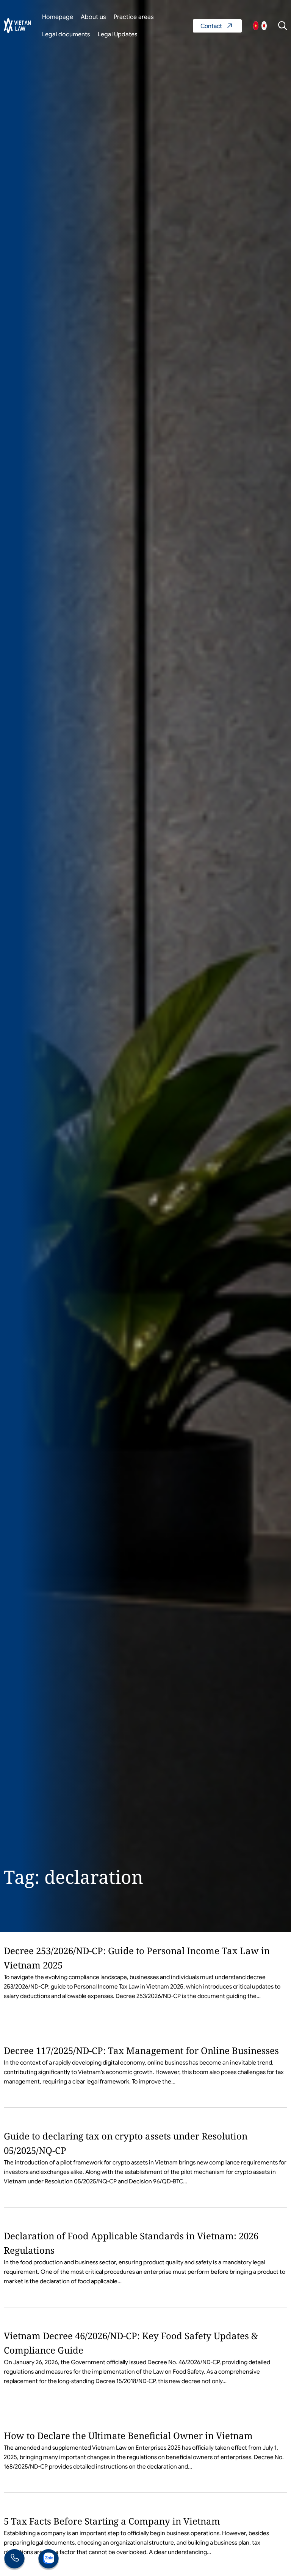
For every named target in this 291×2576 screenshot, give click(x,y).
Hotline (14, 2560)
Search (283, 26)
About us (93, 17)
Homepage (58, 17)
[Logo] (17, 26)
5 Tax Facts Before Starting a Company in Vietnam (112, 2521)
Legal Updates (118, 34)
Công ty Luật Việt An (256, 26)
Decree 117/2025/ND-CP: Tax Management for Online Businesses (141, 2050)
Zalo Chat (48, 2560)
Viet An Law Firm (264, 26)
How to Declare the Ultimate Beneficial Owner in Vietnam (128, 2435)
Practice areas (134, 17)
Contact (217, 26)
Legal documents (66, 34)
